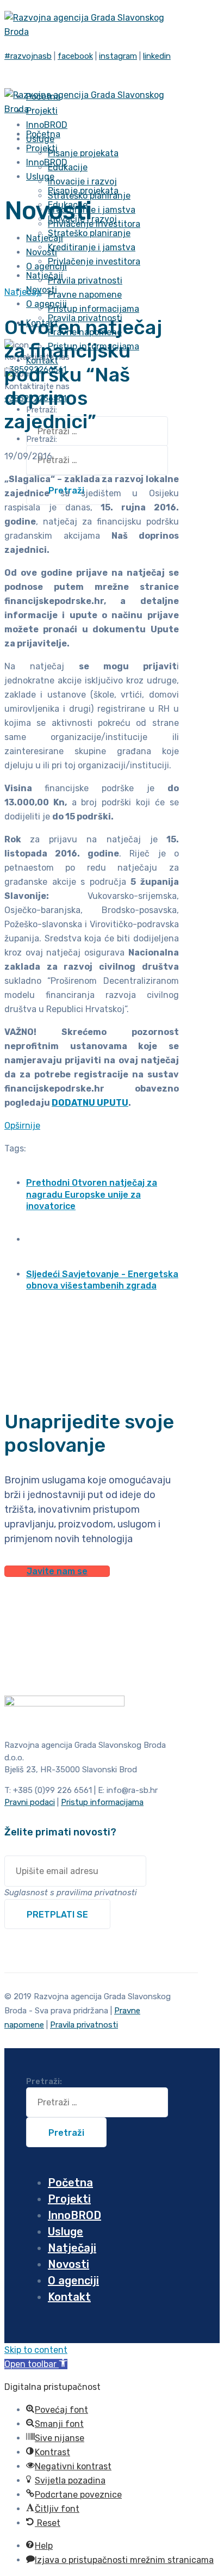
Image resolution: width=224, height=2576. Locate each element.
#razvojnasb (28, 56)
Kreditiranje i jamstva (92, 210)
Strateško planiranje (89, 233)
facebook (75, 56)
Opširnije (22, 1126)
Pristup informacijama (94, 309)
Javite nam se (57, 1571)
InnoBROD (74, 2215)
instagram (118, 56)
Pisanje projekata (83, 153)
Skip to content (36, 2350)
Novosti (69, 2264)
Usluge (40, 177)
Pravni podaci (30, 1802)
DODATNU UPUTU (90, 1103)
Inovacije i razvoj (82, 181)
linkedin (157, 56)
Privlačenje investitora (94, 261)
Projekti (69, 2199)
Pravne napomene (85, 295)
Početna (70, 2183)
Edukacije (68, 167)
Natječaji (23, 292)
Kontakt (69, 2297)
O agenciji (46, 304)
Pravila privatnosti (85, 281)
